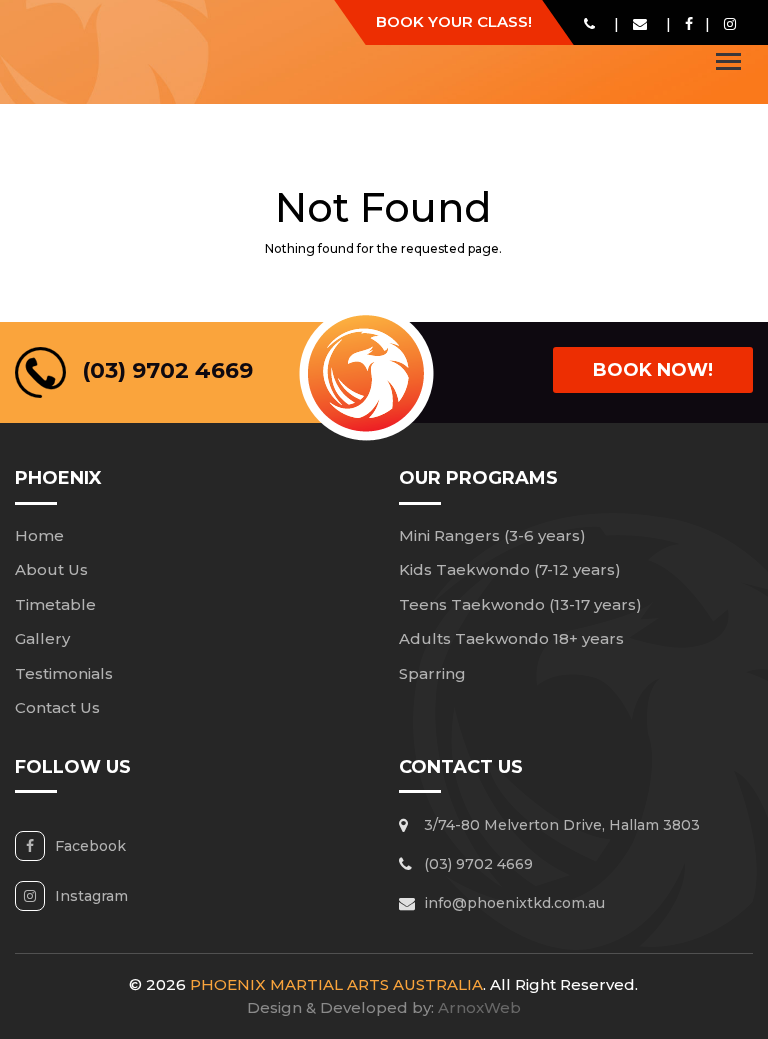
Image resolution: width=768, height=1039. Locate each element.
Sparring (432, 673)
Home (39, 535)
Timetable (55, 604)
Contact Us (57, 707)
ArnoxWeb (479, 1007)
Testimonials (64, 673)
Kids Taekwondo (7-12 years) (510, 569)
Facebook (90, 846)
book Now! (653, 370)
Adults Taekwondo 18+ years (511, 638)
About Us (51, 569)
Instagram (91, 896)
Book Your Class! (454, 21)
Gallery (42, 638)
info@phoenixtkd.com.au (514, 903)
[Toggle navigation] (728, 61)
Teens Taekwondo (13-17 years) (520, 604)
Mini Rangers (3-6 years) (492, 535)
